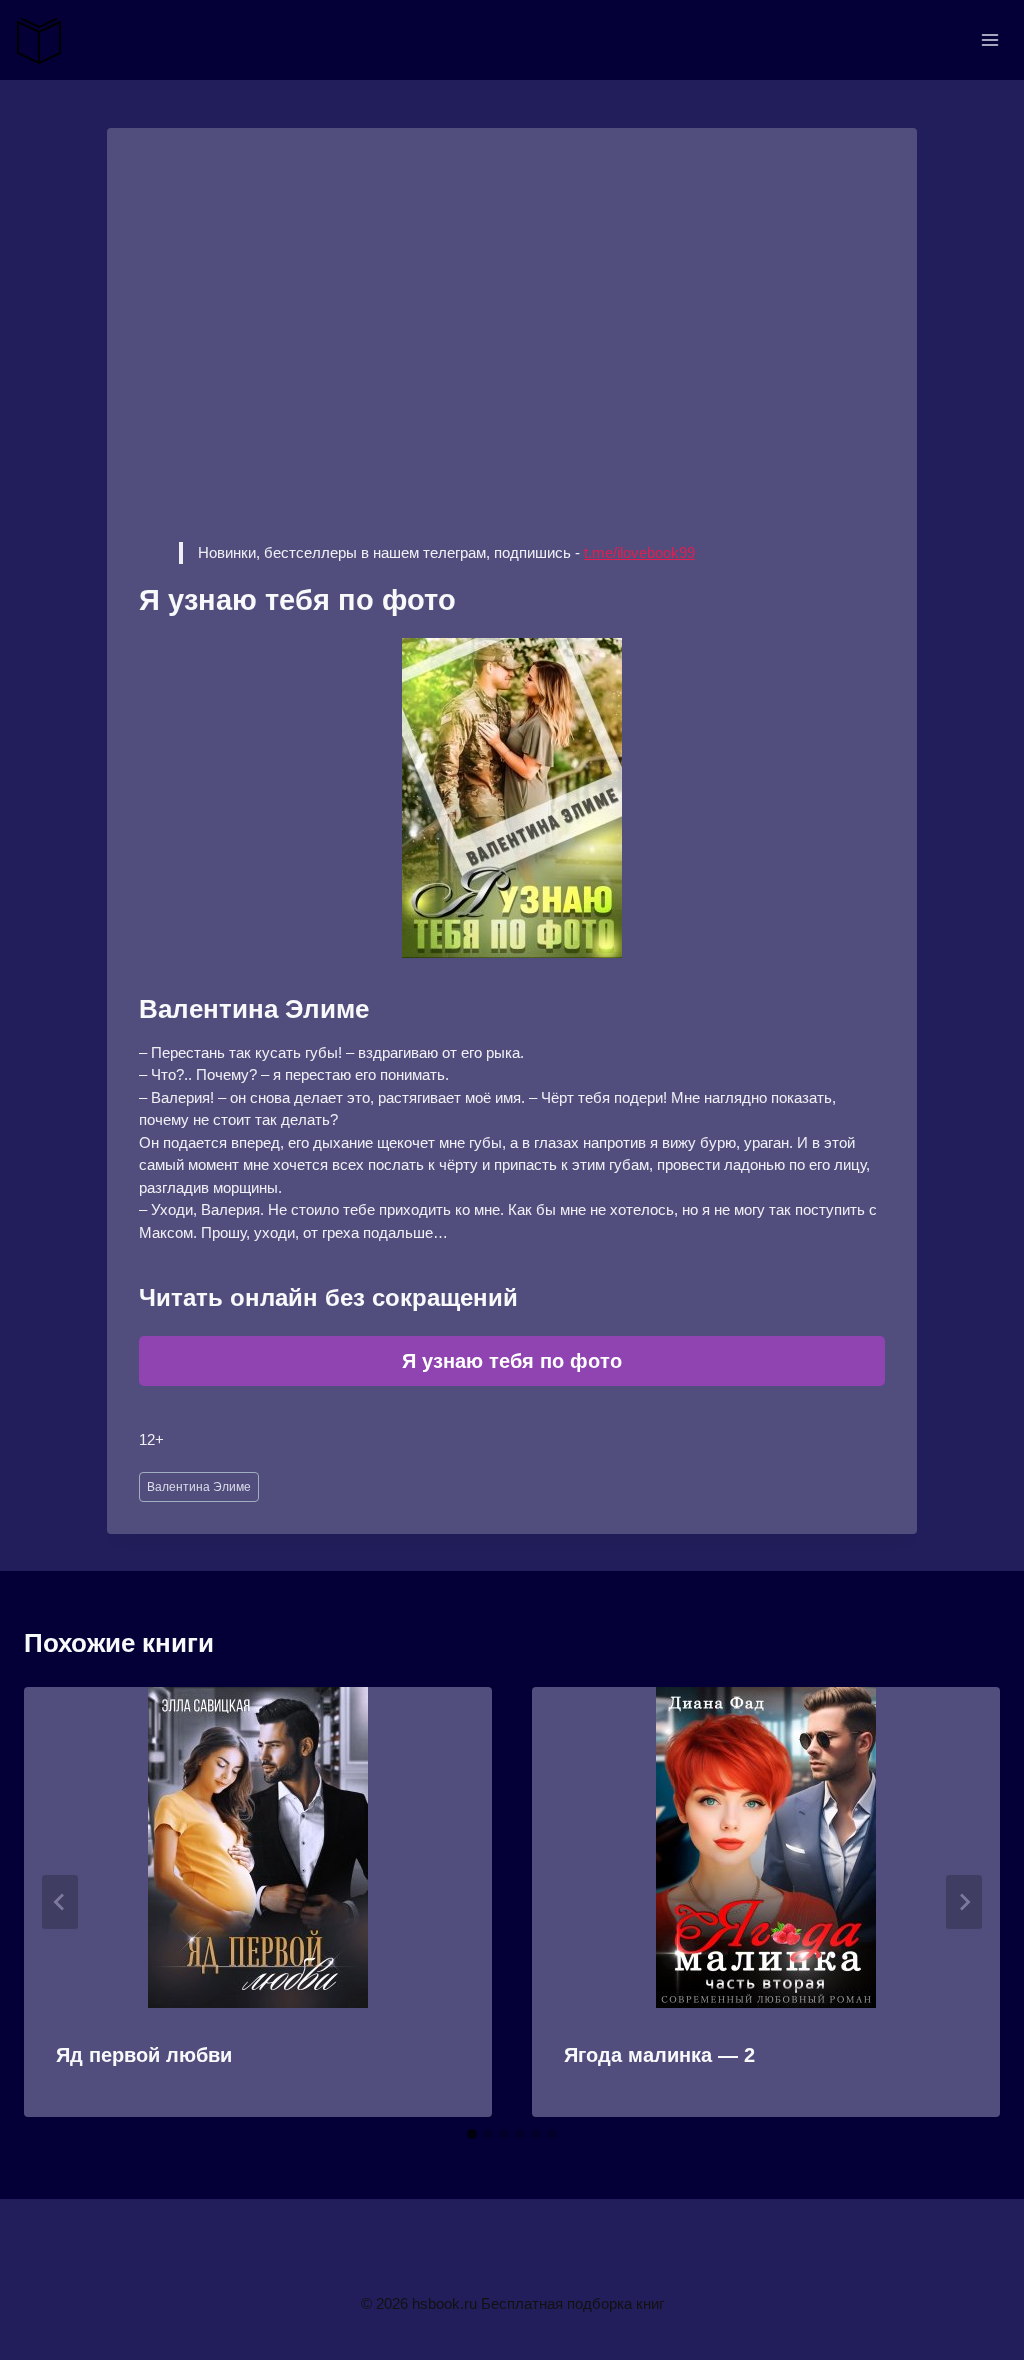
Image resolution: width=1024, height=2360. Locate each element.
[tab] (472, 2134)
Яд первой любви (144, 2055)
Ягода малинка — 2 (659, 2055)
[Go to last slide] (60, 1902)
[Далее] (964, 1902)
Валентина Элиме (199, 1487)
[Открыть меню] (989, 39)
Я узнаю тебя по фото (512, 1361)
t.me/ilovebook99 (639, 552)
